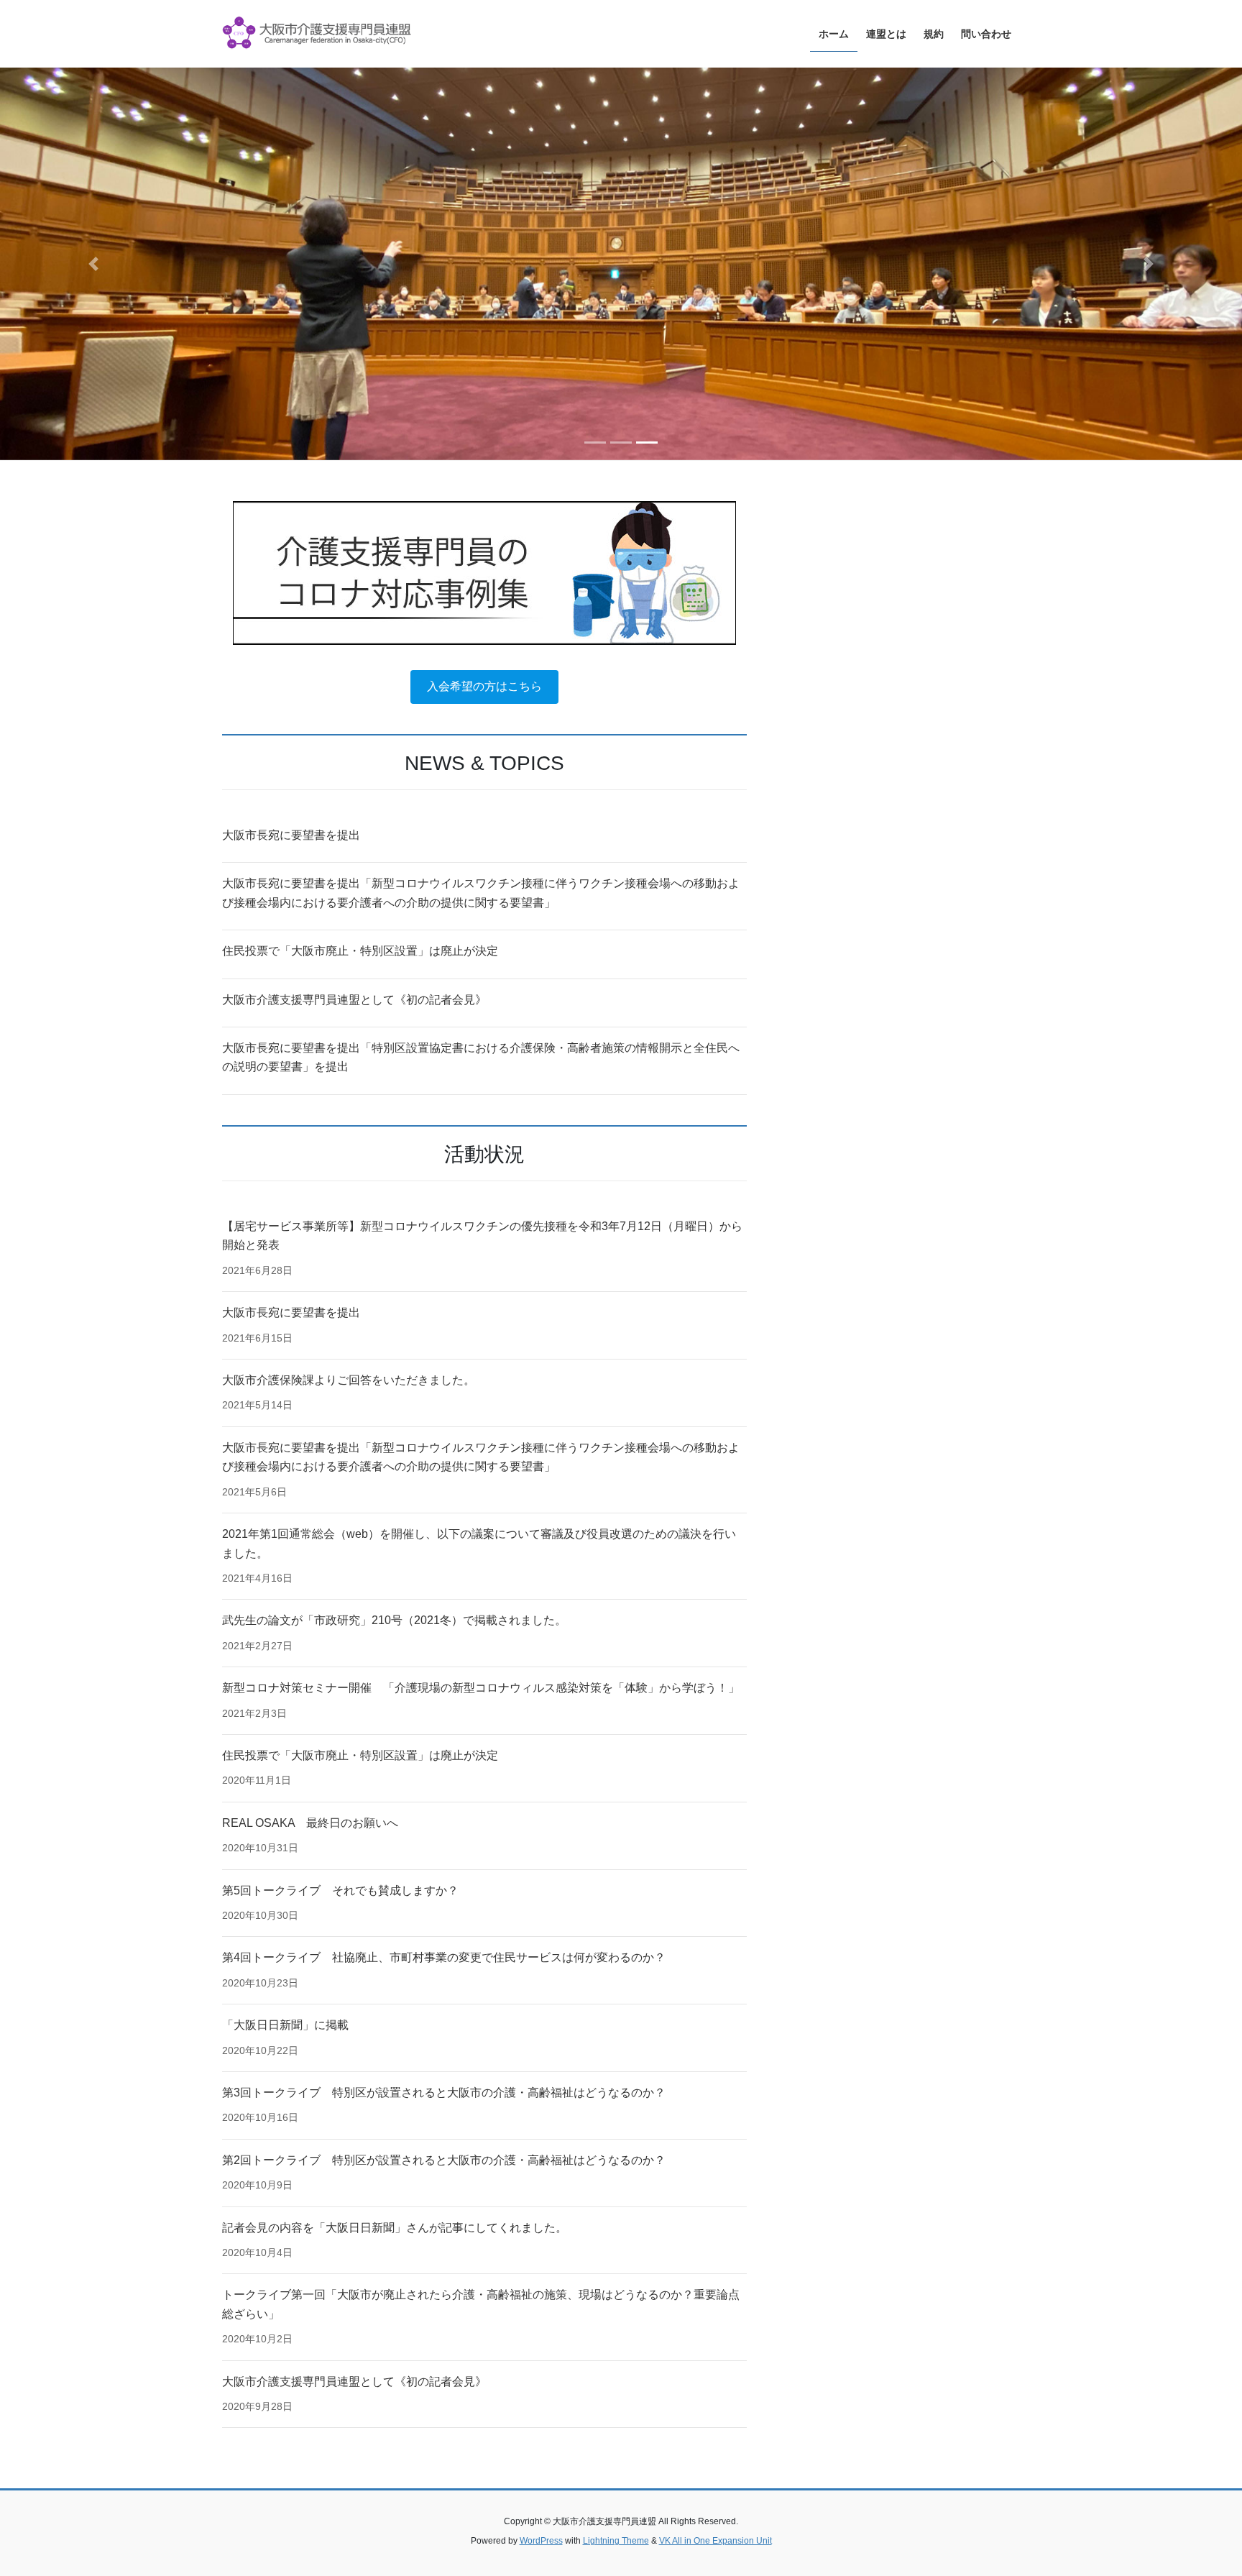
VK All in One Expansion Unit (716, 2541)
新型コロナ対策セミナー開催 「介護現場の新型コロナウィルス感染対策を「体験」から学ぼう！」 (481, 1688)
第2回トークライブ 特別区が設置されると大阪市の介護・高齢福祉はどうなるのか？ (444, 2160)
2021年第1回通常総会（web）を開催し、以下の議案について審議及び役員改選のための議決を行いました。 (479, 1543)
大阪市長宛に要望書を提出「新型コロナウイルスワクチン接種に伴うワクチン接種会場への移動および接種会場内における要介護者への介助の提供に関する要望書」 (481, 893)
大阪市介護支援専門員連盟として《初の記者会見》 (354, 1000)
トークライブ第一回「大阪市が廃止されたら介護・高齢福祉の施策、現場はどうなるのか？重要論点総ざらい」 (481, 2304)
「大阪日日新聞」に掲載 (285, 2025)
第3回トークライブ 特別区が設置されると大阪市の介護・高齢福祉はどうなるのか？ (444, 2093)
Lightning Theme (616, 2541)
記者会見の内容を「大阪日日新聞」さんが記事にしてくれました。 (395, 2228)
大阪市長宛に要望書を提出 (291, 835)
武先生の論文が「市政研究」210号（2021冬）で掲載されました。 (394, 1620)
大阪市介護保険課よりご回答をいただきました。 (349, 1380)
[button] (93, 264)
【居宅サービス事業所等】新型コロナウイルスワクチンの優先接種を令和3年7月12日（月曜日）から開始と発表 (482, 1236)
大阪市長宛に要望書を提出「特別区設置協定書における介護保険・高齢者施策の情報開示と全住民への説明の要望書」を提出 (481, 1057)
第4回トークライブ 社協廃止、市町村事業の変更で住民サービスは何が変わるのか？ (444, 1957)
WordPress (541, 2541)
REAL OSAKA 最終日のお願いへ (310, 1823)
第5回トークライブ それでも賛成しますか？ (340, 1890)
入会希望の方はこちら (484, 686)
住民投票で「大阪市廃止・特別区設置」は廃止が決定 (360, 951)
